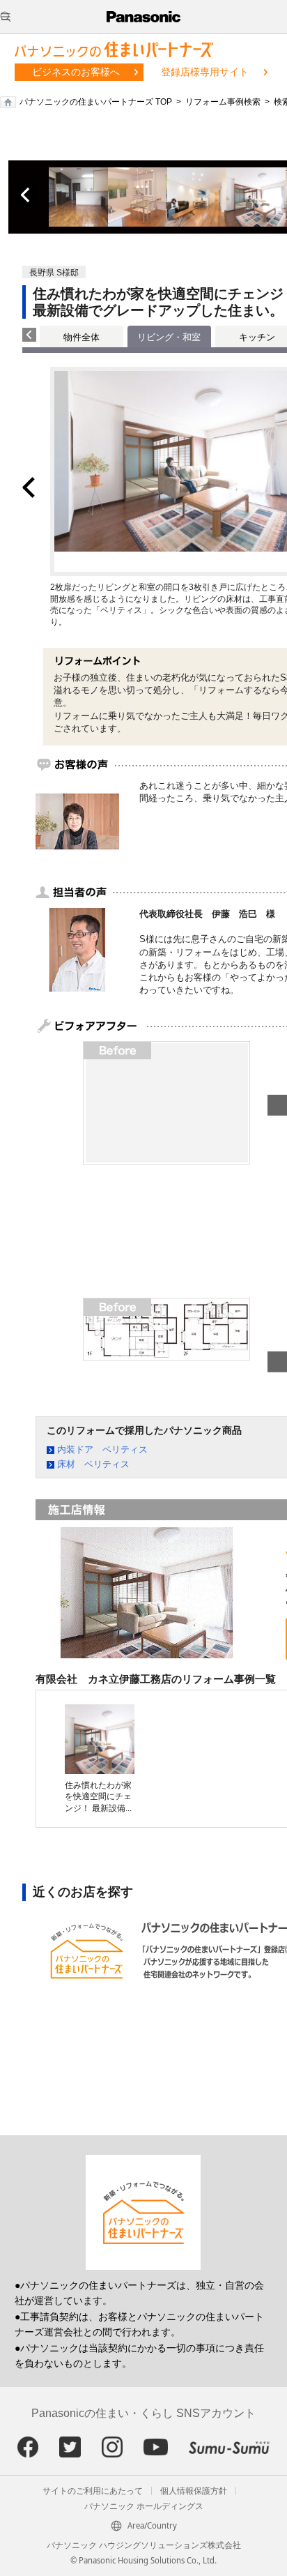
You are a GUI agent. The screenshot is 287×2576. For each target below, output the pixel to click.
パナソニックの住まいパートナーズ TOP (96, 102)
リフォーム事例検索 (223, 102)
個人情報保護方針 (194, 2491)
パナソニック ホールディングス (144, 2506)
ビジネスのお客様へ (76, 72)
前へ (26, 195)
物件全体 (82, 337)
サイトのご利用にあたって (93, 2491)
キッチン (257, 337)
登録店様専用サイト (205, 72)
